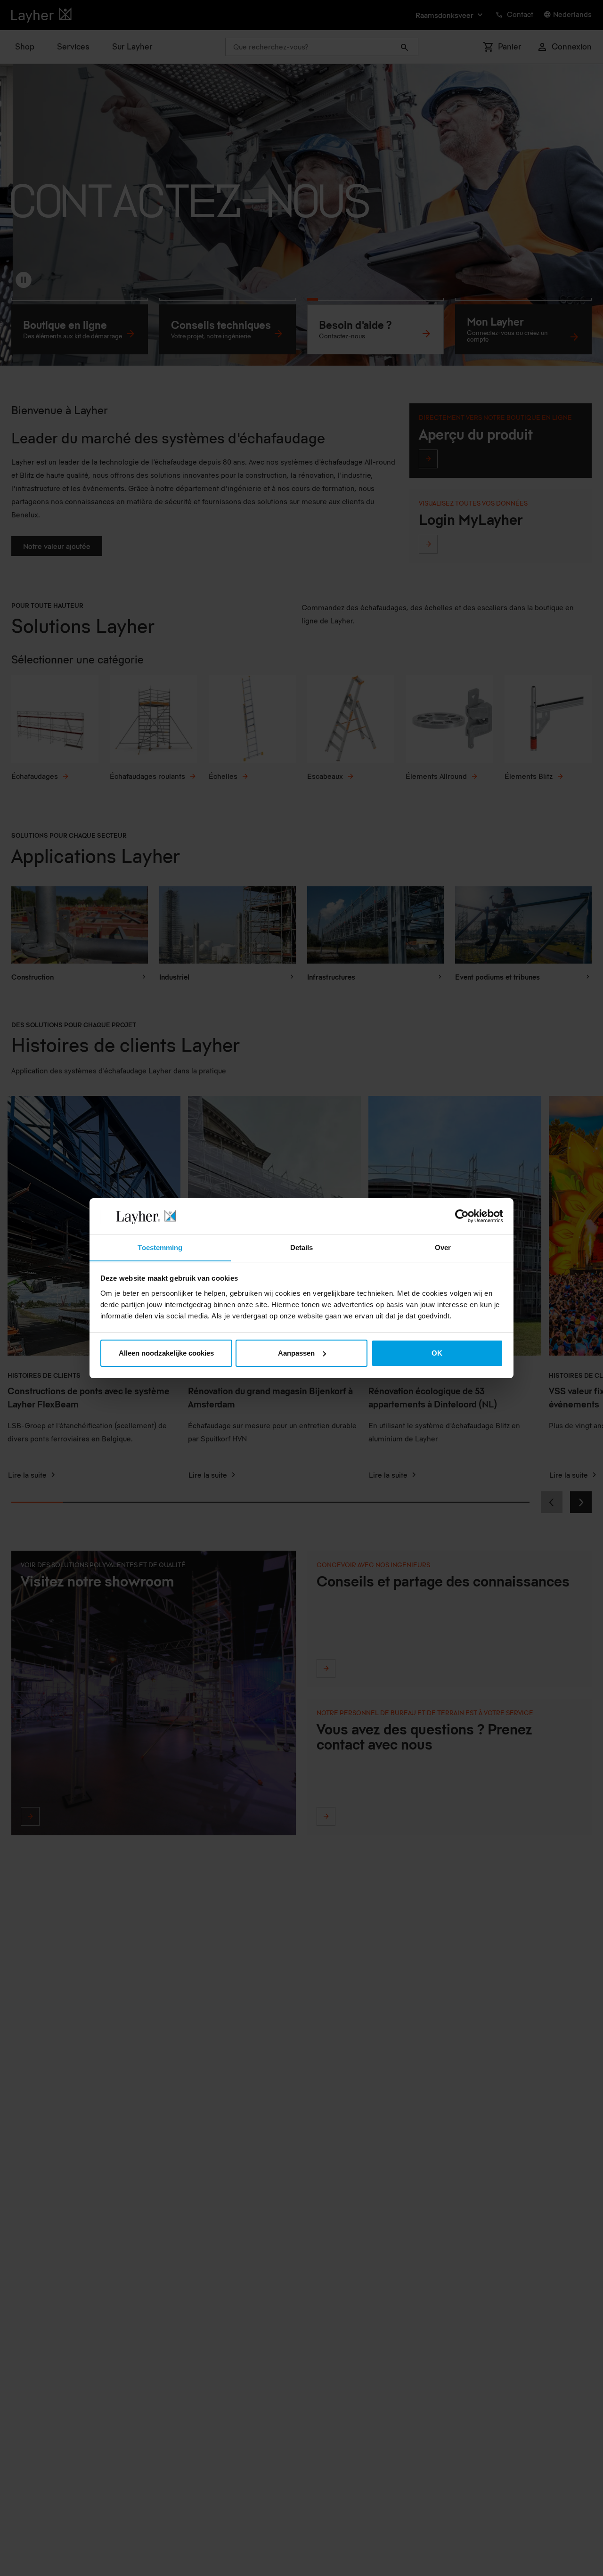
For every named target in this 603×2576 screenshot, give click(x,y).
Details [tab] (302, 1247)
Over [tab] (443, 1247)
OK (437, 1353)
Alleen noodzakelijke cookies (166, 1353)
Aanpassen (296, 1353)
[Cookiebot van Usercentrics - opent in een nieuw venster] (462, 1216)
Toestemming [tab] (160, 1247)
